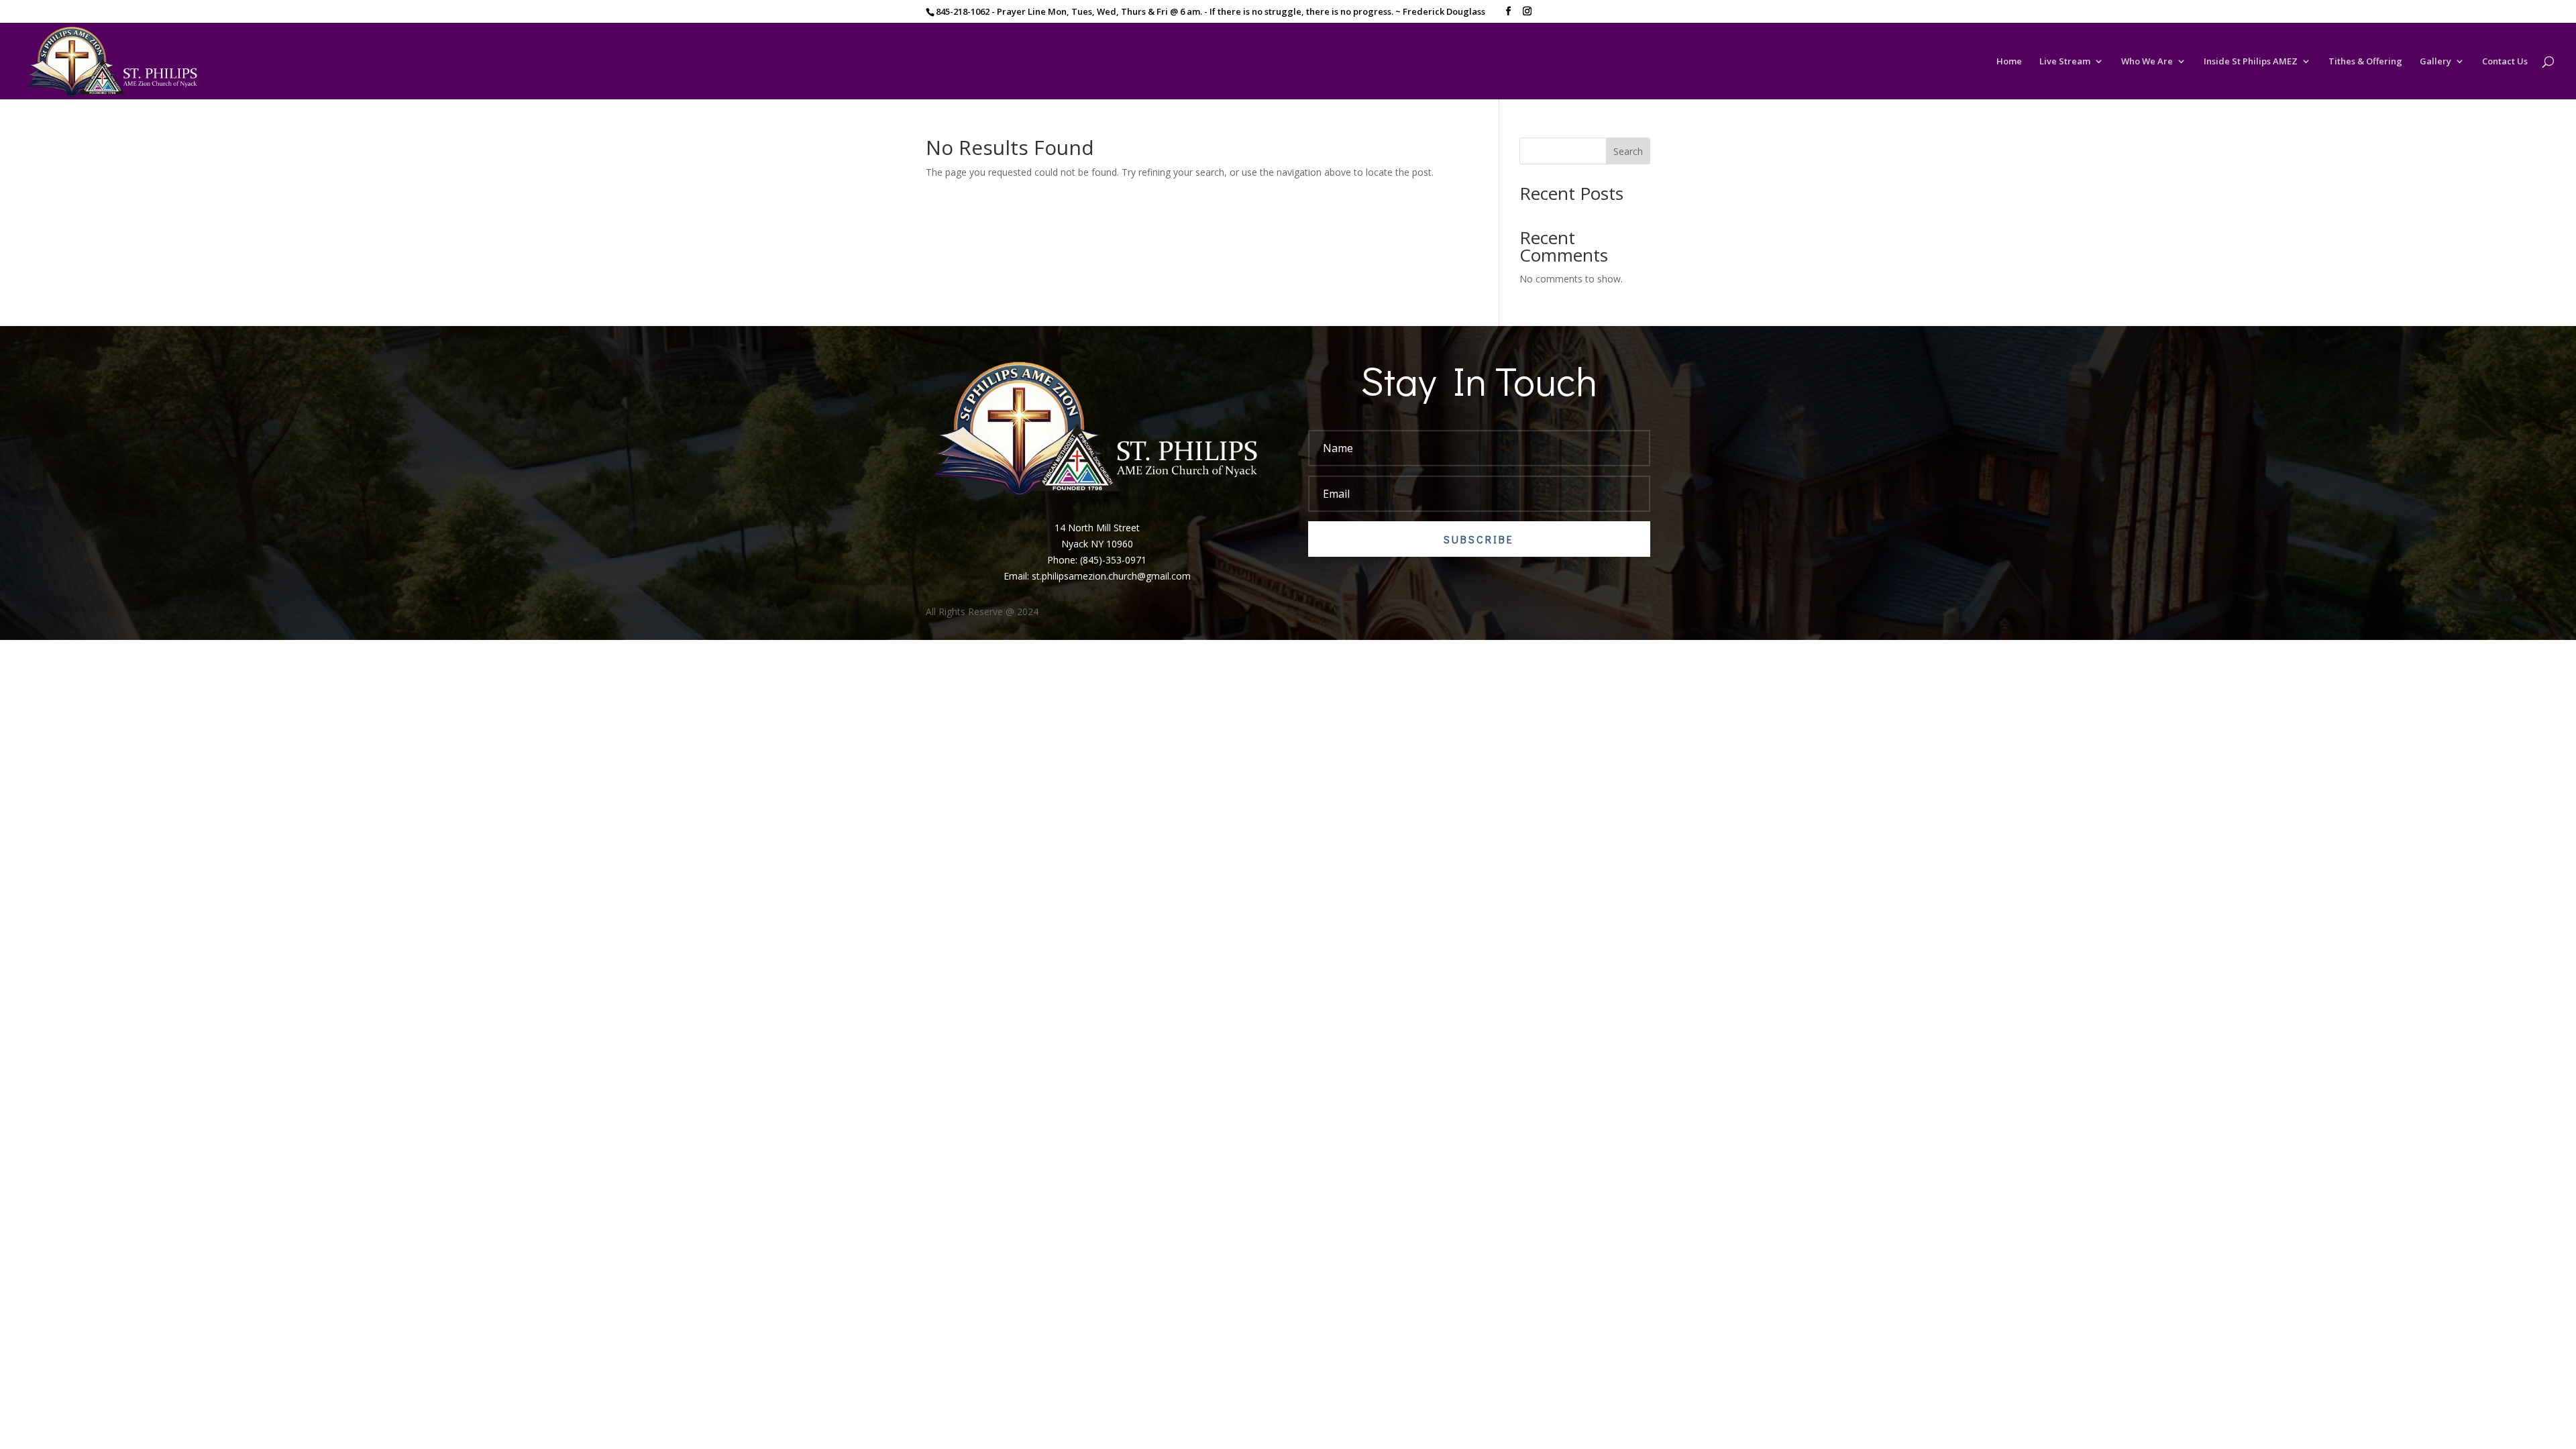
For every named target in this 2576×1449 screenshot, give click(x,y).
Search (1628, 151)
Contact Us (2505, 62)
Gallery (2435, 62)
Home (2009, 62)
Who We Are (2147, 62)
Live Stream (2065, 62)
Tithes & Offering (2365, 62)
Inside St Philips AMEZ (2251, 62)
